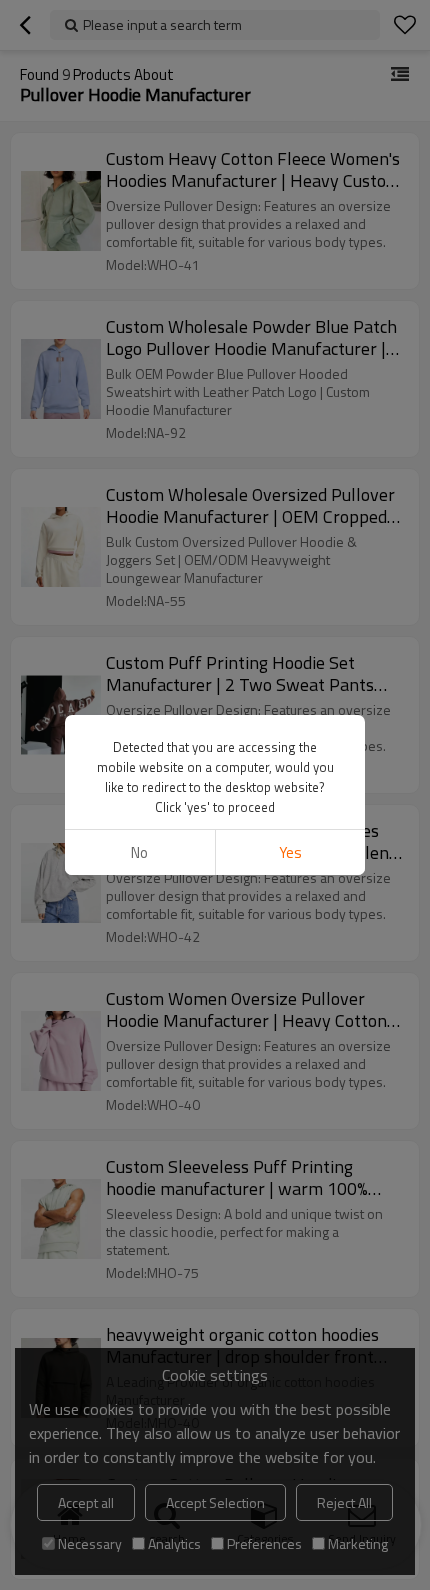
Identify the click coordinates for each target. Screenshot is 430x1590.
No (139, 852)
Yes (290, 852)
